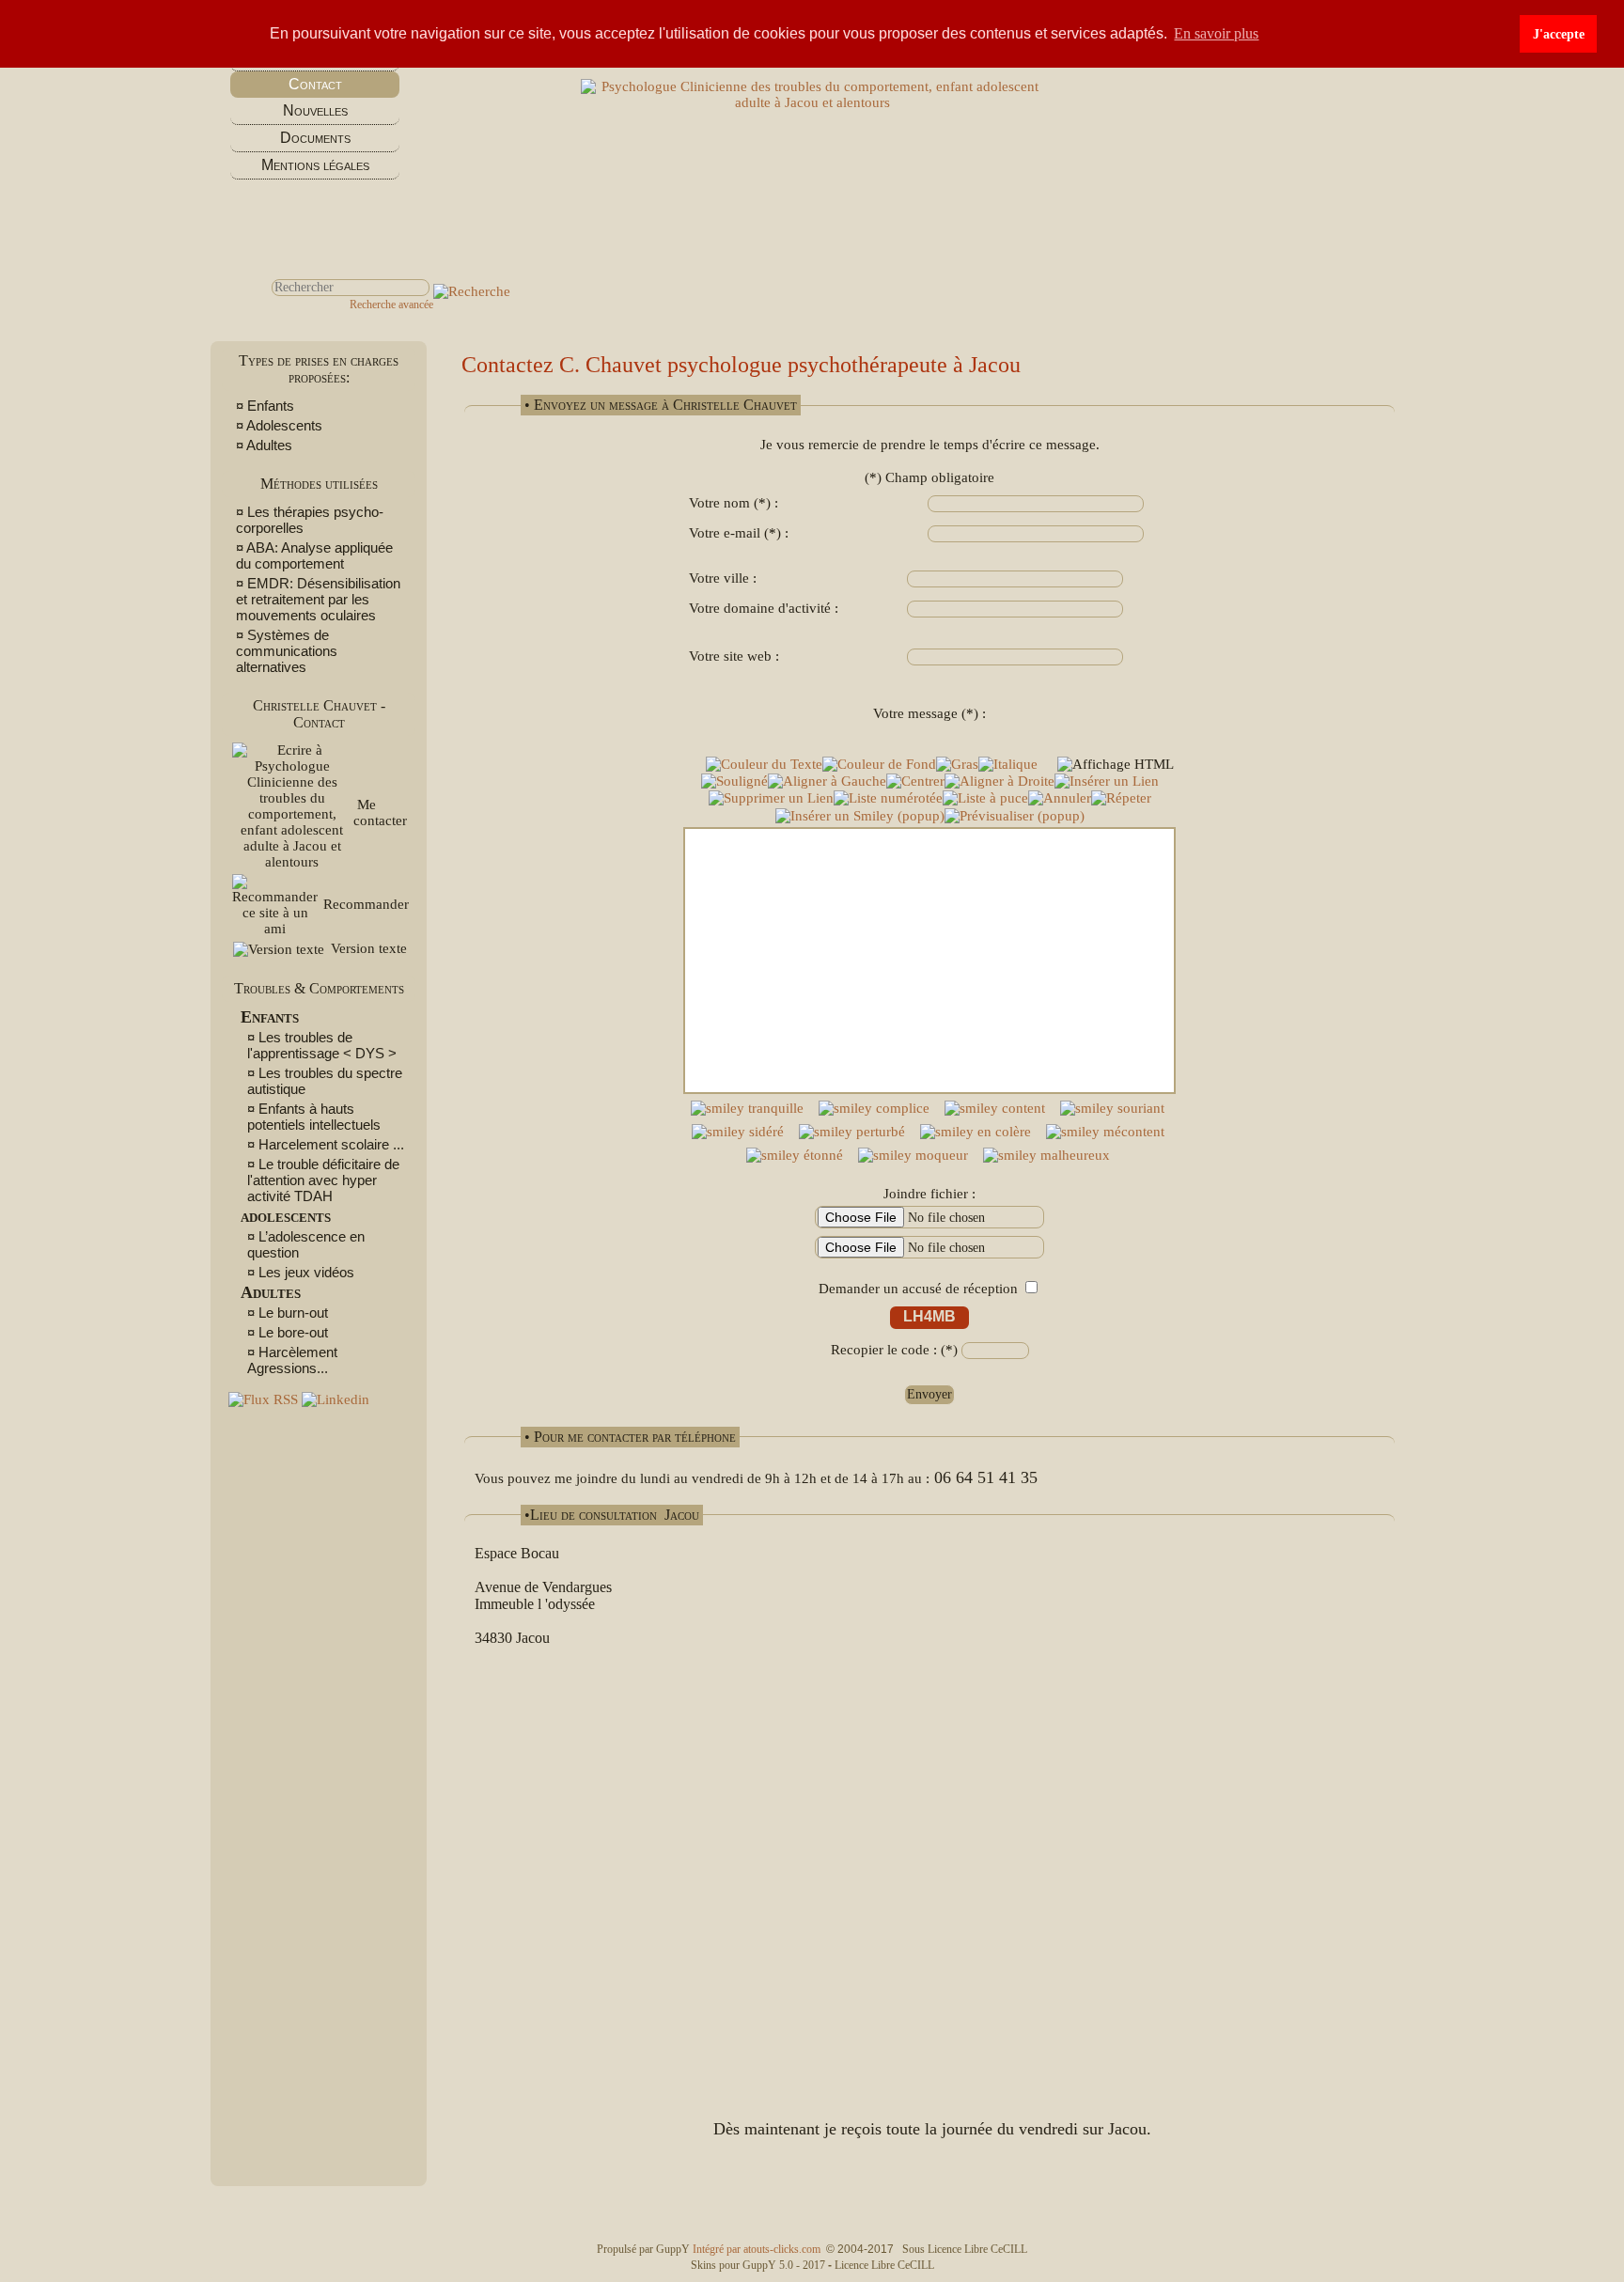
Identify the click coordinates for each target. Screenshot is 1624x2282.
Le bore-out (293, 1332)
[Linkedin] (336, 1399)
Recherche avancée (391, 305)
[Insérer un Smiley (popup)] (860, 816)
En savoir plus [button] (1216, 33)
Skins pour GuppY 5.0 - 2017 (759, 2265)
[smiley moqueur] (913, 1156)
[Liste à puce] (985, 798)
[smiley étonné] (795, 1156)
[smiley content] (995, 1109)
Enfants (271, 406)
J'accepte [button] (1559, 34)
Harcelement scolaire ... (331, 1144)
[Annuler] (1060, 798)
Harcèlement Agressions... (292, 1360)
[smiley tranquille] (747, 1109)
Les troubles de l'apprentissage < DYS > (322, 1045)
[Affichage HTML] (1116, 765)
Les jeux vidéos (306, 1272)
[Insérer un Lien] (1107, 782)
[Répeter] (1121, 798)
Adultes (269, 445)
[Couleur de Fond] (879, 765)
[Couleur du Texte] (764, 765)
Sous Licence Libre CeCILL (966, 2249)
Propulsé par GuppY (645, 2249)
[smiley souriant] (1112, 1109)
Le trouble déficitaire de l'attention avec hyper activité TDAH (323, 1180)
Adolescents (286, 425)
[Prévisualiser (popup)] (1015, 816)
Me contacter (380, 813)
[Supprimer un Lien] (771, 798)
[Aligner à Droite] (999, 782)
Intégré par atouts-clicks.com (757, 2249)
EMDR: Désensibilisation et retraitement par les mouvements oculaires (318, 599)
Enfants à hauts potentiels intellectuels (314, 1117)
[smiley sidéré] (738, 1132)
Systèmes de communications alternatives (287, 651)
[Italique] (1008, 765)
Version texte (367, 948)
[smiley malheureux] (1046, 1156)
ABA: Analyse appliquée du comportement (314, 555)
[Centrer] (915, 782)
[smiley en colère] (976, 1132)
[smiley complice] (874, 1109)
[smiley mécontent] (1105, 1132)
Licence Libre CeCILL (884, 2265)
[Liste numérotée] (888, 798)
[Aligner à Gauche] (827, 782)
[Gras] (957, 765)
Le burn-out (293, 1313)
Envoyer (929, 1394)
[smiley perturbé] (852, 1132)
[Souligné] (734, 782)
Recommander (364, 904)
